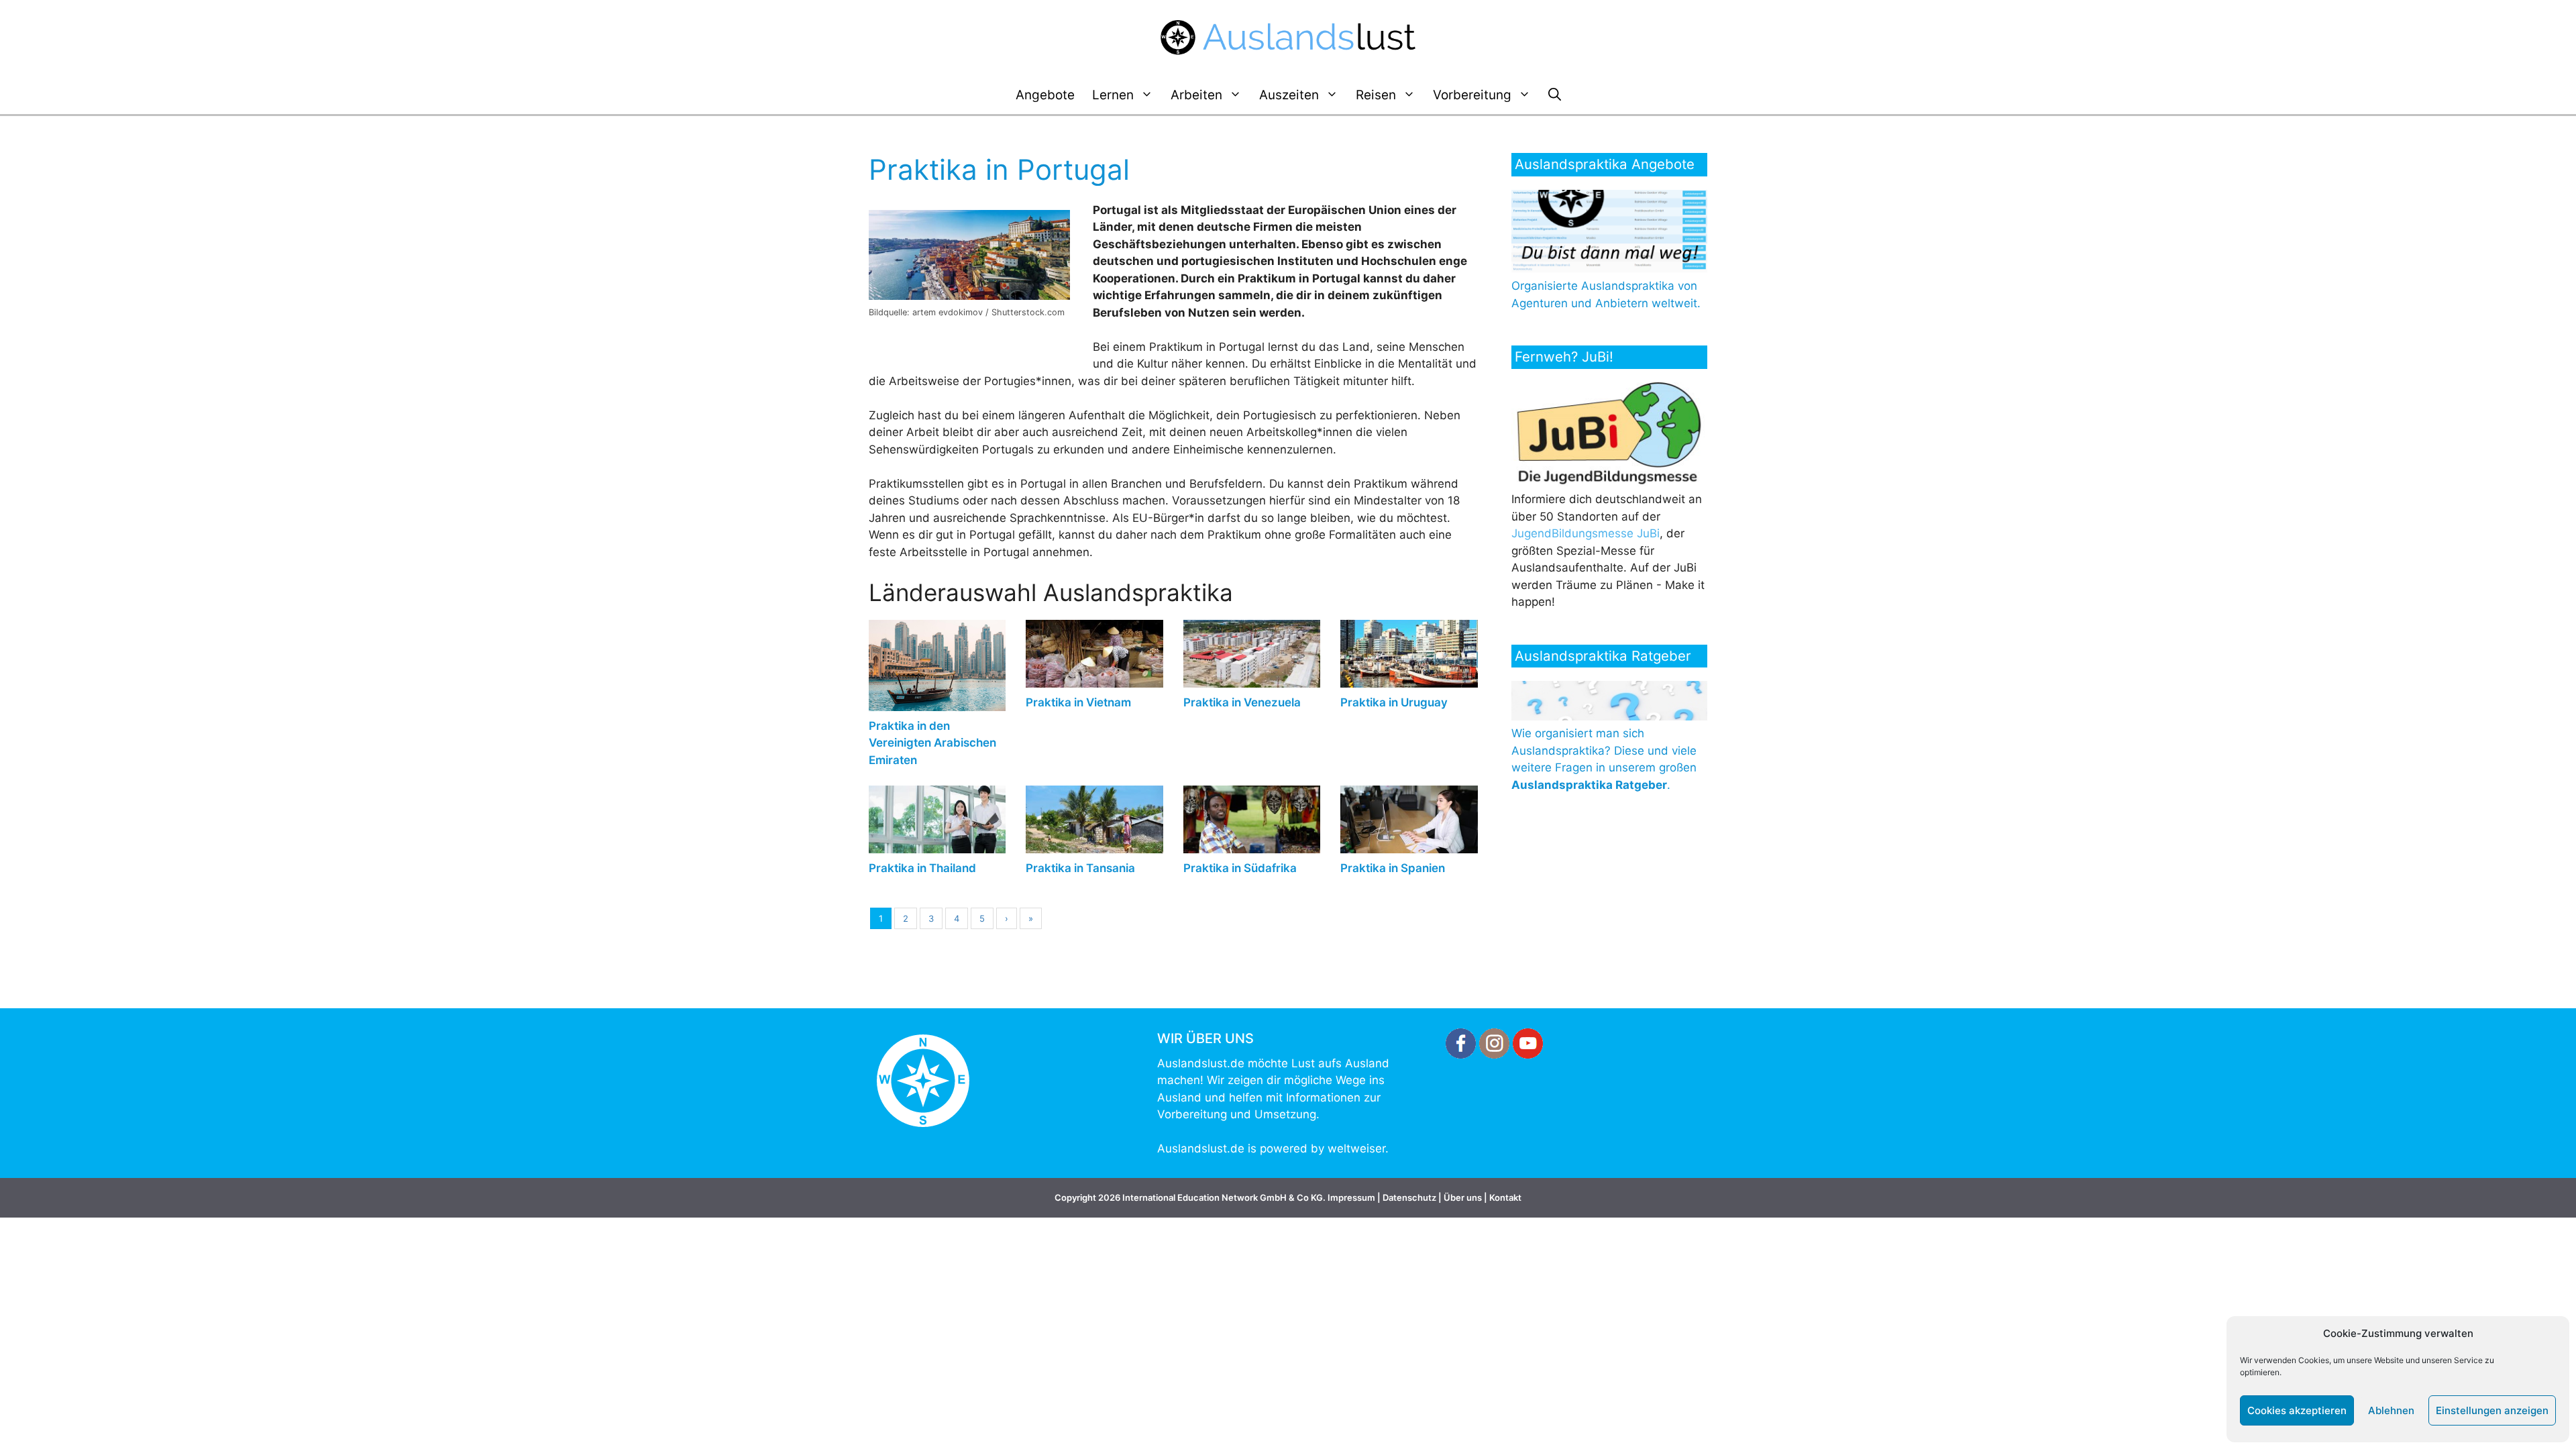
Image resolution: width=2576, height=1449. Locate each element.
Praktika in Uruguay (1394, 702)
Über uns (1463, 1197)
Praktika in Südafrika (1240, 868)
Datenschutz (1409, 1197)
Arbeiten (1196, 95)
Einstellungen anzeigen (2492, 1410)
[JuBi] (1612, 482)
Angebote (1045, 95)
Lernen (1113, 95)
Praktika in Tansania (1080, 868)
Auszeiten (1289, 95)
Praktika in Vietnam (1078, 702)
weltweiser (1356, 1148)
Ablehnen (2391, 1410)
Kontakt (1505, 1197)
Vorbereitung (1472, 95)
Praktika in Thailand (922, 868)
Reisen (1376, 95)
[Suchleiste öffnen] (1555, 95)
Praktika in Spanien (1393, 868)
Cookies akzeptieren (2297, 1410)
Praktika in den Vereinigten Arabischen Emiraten (932, 743)
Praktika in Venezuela (1242, 702)
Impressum (1351, 1197)
